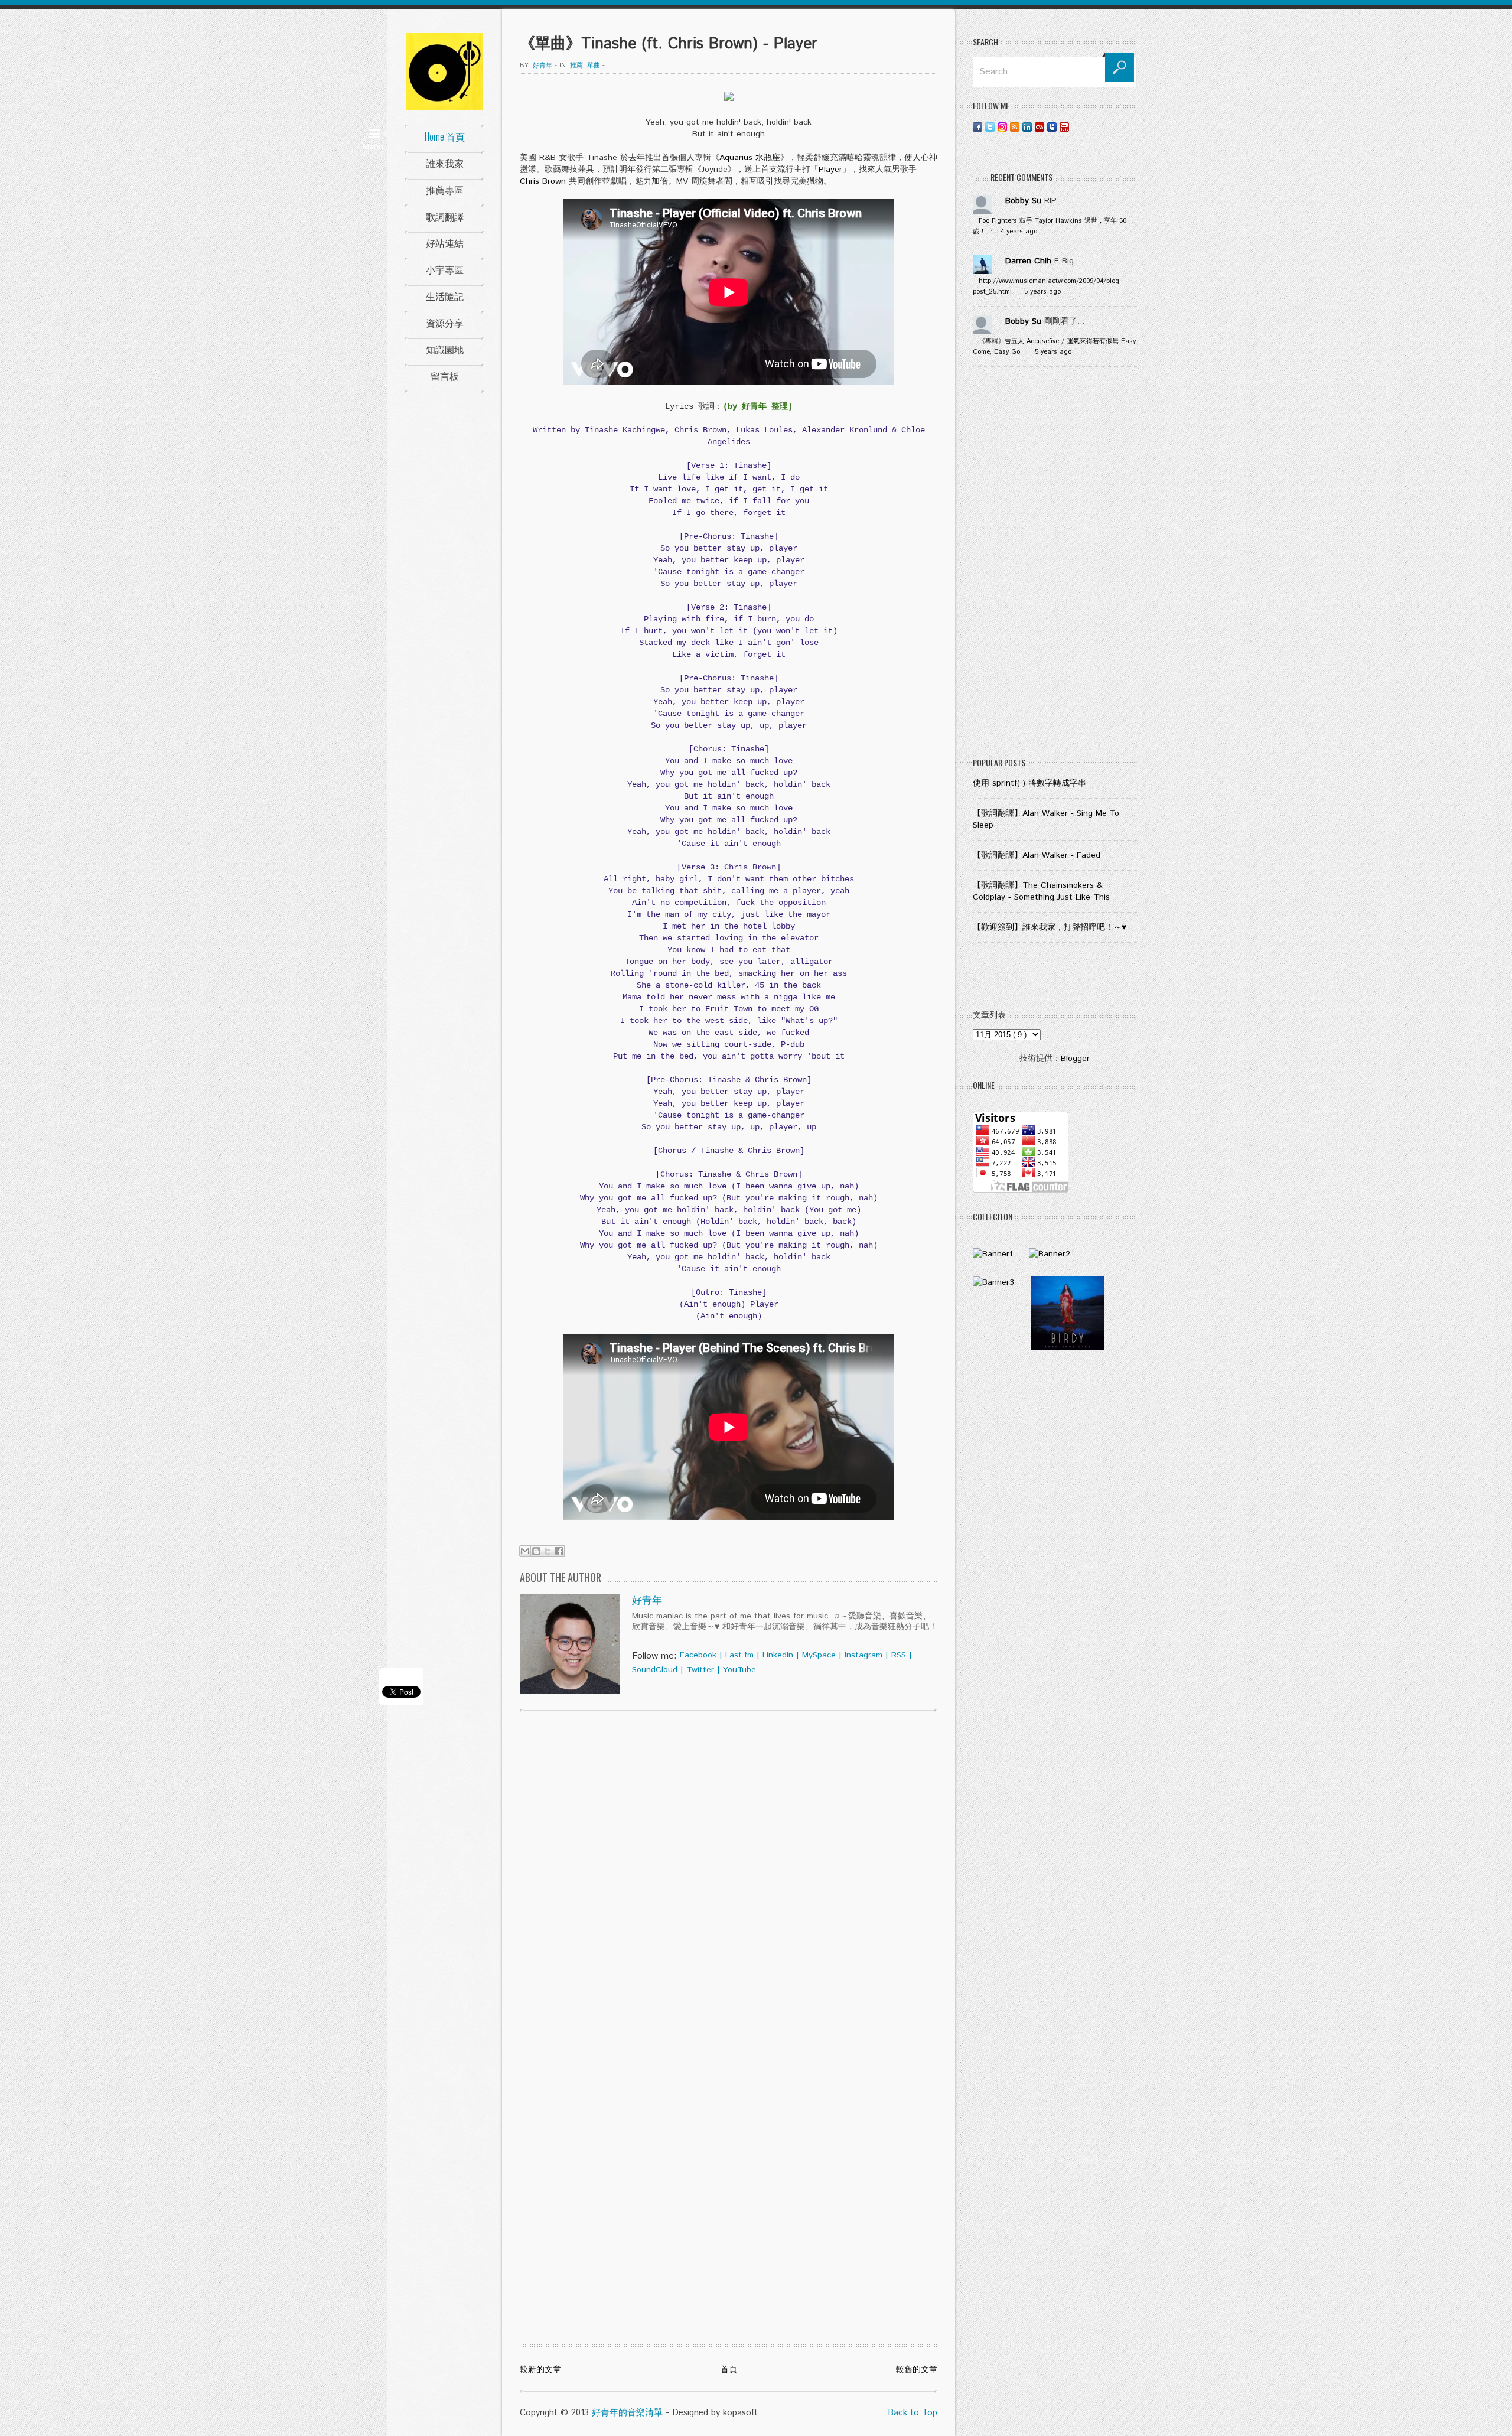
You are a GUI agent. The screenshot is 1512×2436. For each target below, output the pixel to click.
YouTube (739, 1670)
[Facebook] (977, 127)
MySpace (819, 1655)
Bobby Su (1023, 201)
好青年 (647, 1601)
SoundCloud (655, 1670)
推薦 (576, 66)
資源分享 (445, 323)
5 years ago (1042, 292)
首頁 (729, 2370)
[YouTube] (1064, 127)
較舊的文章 (917, 2370)
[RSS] (1015, 127)
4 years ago (1019, 232)
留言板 (445, 376)
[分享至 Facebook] (559, 1551)
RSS (899, 1655)
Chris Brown (543, 181)
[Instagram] (1002, 127)
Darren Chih (1028, 261)
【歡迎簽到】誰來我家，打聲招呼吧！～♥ (1050, 927)
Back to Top (913, 2413)
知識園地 (445, 349)
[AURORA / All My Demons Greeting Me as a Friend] (993, 1254)
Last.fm (739, 1655)
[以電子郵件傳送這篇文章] (525, 1551)
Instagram (863, 1655)
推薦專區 (445, 190)
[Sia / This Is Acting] (993, 1282)
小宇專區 (445, 269)
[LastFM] (1039, 127)
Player (830, 170)
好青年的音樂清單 (627, 2413)
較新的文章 (540, 2370)
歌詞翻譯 (445, 216)
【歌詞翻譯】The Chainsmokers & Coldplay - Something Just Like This (1041, 891)
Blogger (1075, 1059)
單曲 (594, 66)
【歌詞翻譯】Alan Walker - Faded (1037, 855)
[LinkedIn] (1027, 127)
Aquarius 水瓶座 (750, 158)
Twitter (700, 1670)
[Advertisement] (1055, 565)
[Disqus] (729, 1871)
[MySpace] (1052, 127)
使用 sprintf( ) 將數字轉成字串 (1029, 783)
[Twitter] (990, 127)
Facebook (698, 1655)
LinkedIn (778, 1655)
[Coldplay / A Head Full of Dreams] (1050, 1254)
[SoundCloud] (1077, 127)
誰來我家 (445, 163)
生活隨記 (445, 296)
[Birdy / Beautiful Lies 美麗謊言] (1068, 1348)
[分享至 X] (548, 1551)
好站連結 (445, 243)
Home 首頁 (445, 136)
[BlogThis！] (536, 1551)
